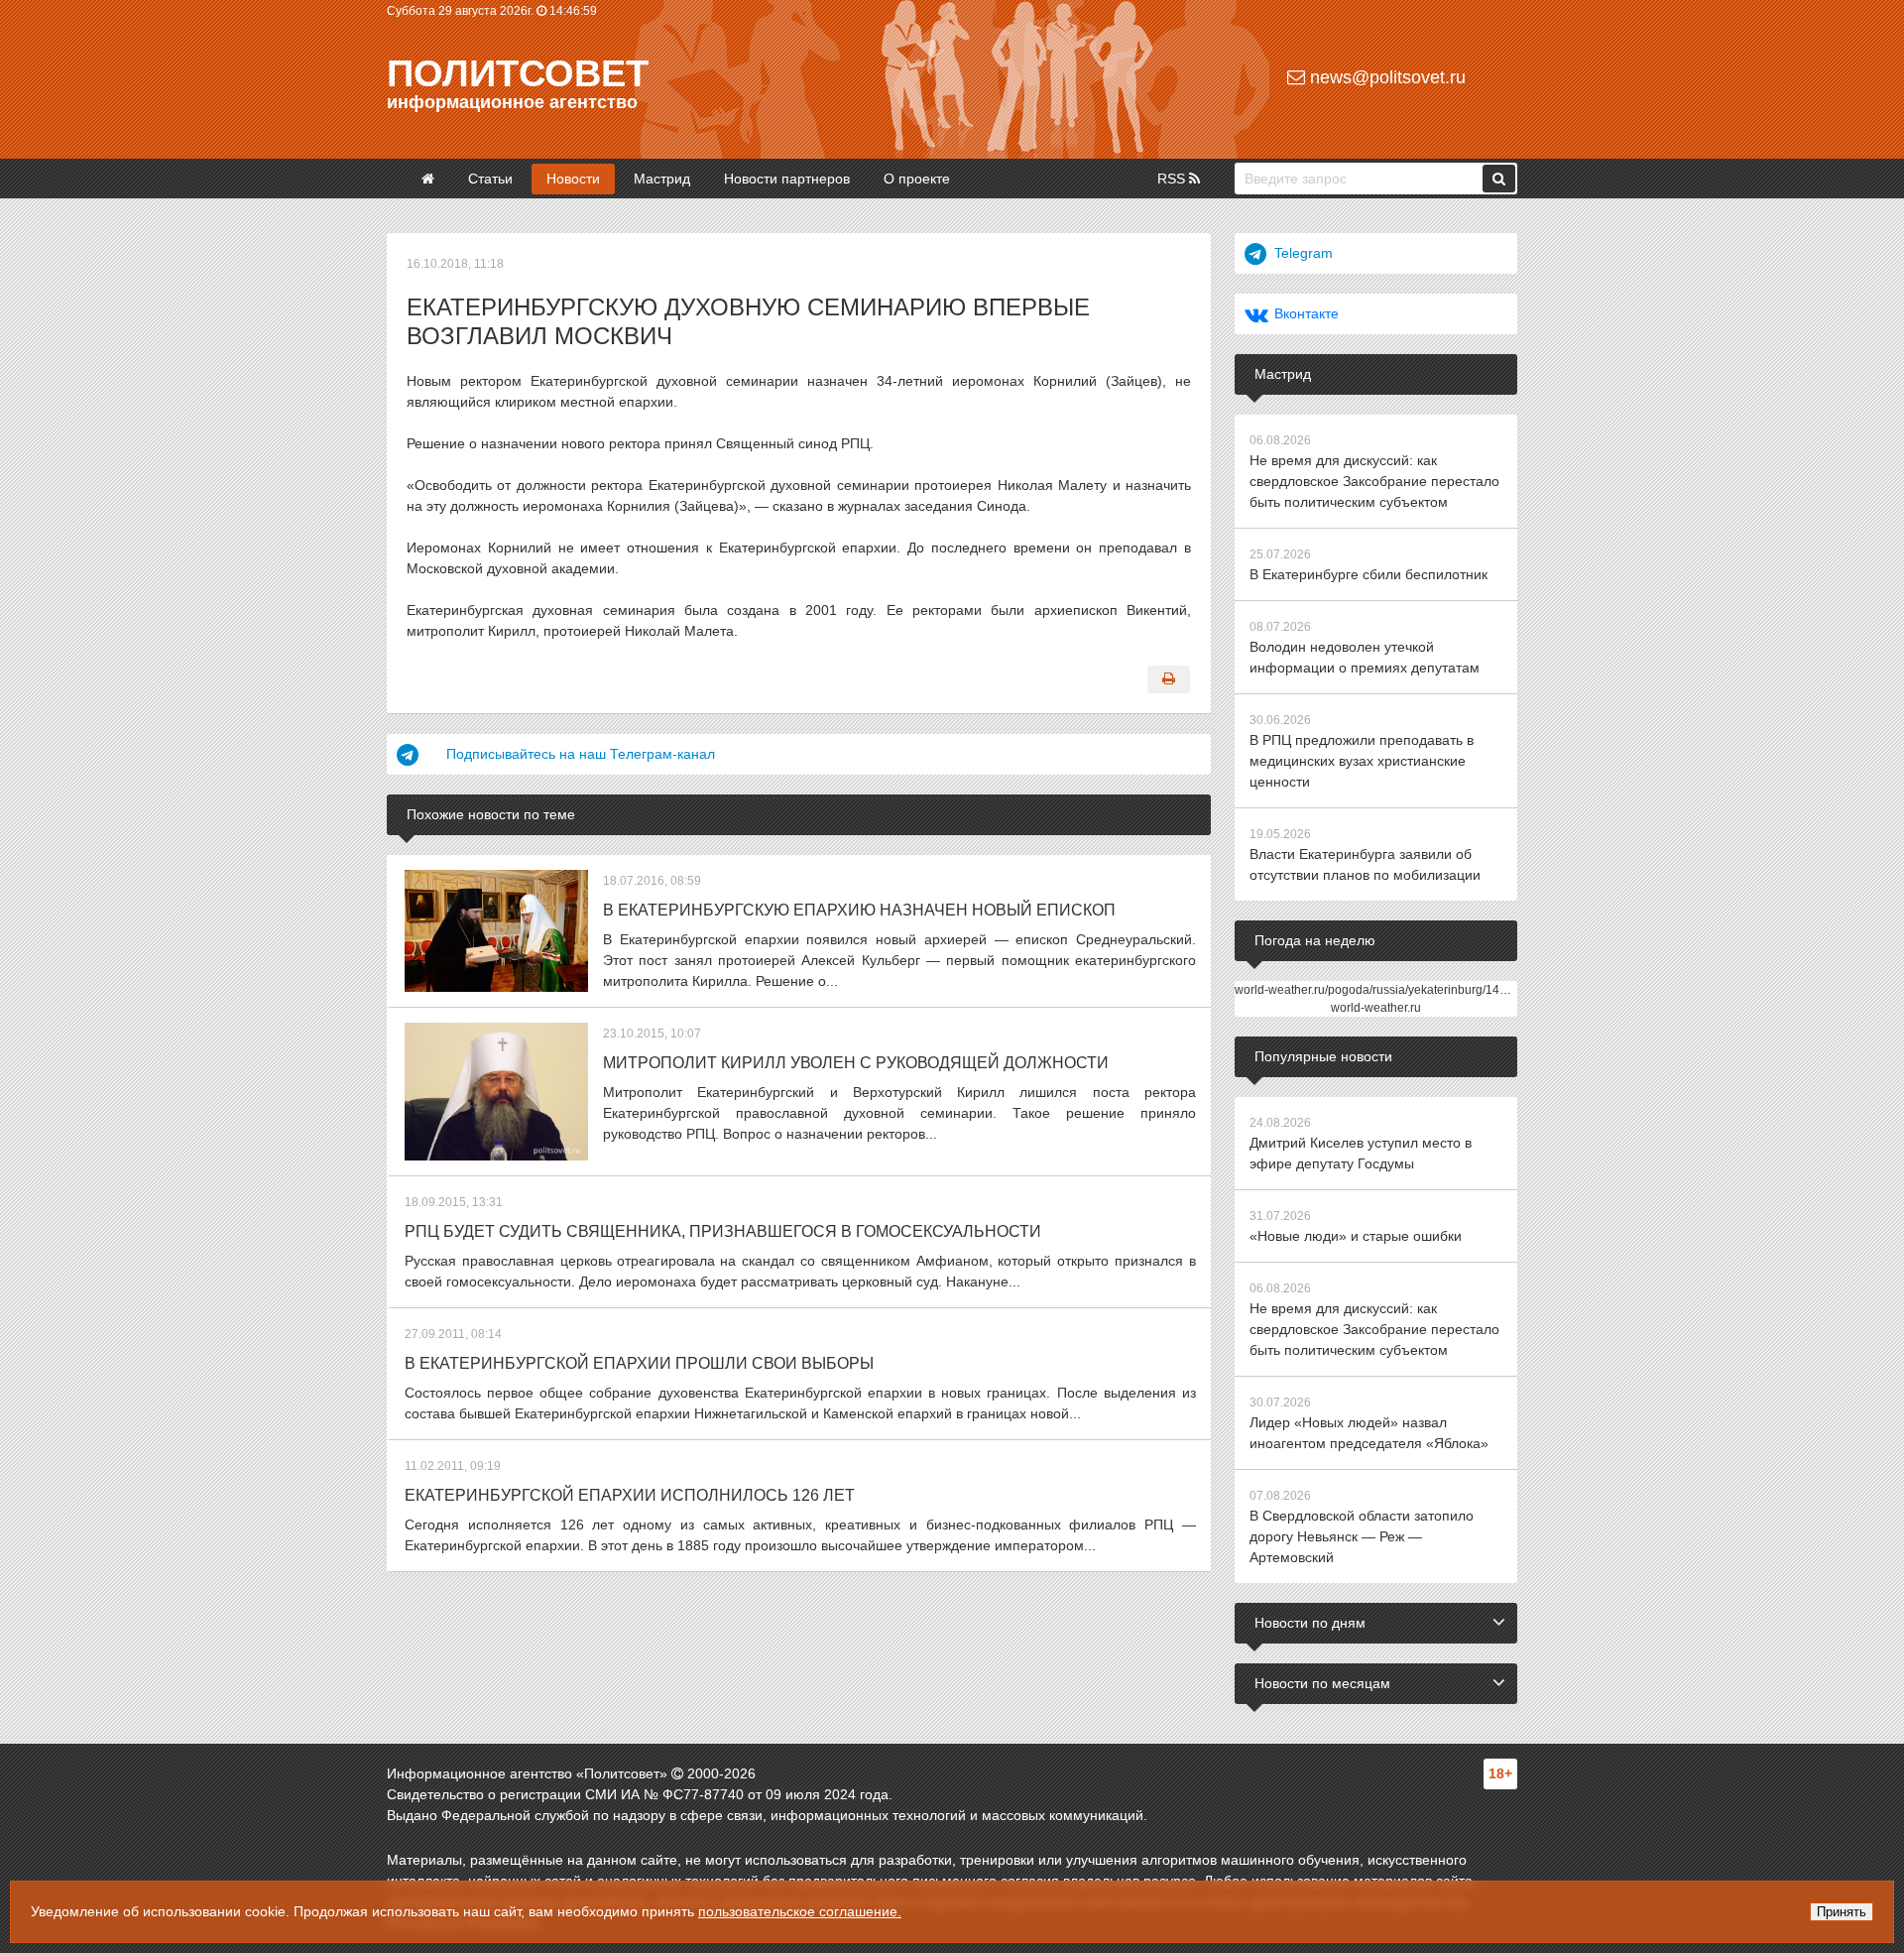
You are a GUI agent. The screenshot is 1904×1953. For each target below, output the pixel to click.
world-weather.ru (1376, 1008)
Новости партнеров (787, 179)
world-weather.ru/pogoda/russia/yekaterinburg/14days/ (1381, 990)
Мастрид (662, 179)
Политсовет (518, 73)
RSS (1173, 179)
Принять (1842, 1912)
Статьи (490, 179)
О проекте (917, 179)
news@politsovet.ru (1385, 77)
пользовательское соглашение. (800, 1911)
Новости (573, 179)
